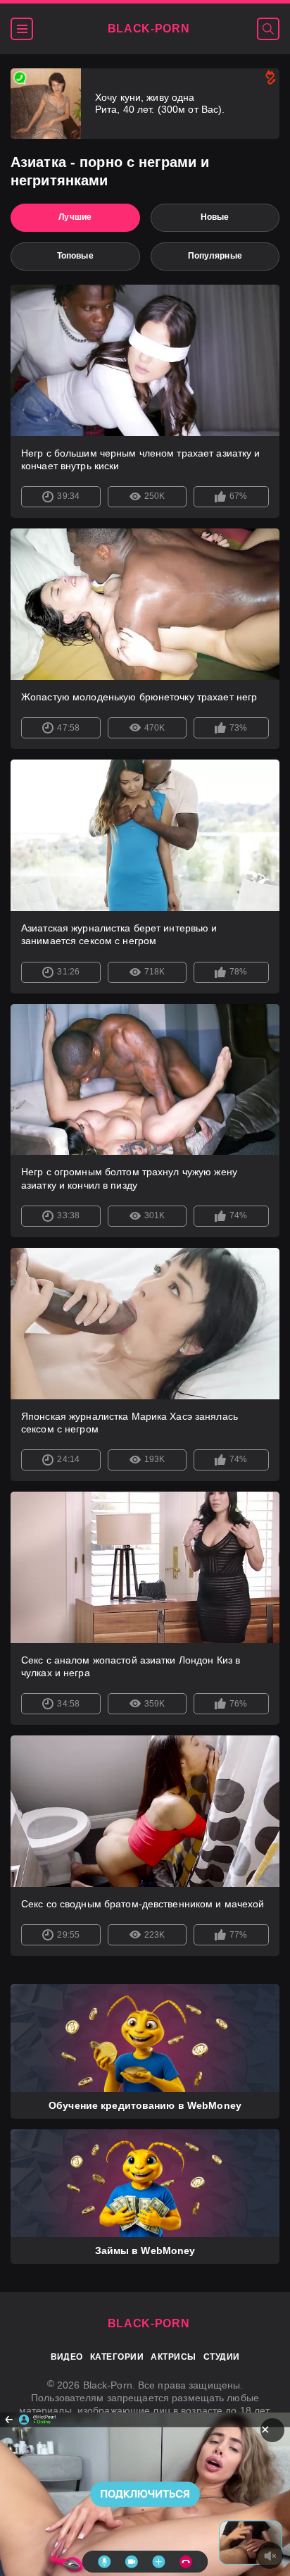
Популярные (215, 256)
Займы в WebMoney (145, 2250)
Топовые (75, 256)
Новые (215, 217)
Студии (222, 2357)
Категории (117, 2357)
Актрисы (173, 2357)
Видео (67, 2357)
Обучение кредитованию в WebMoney (145, 2105)
